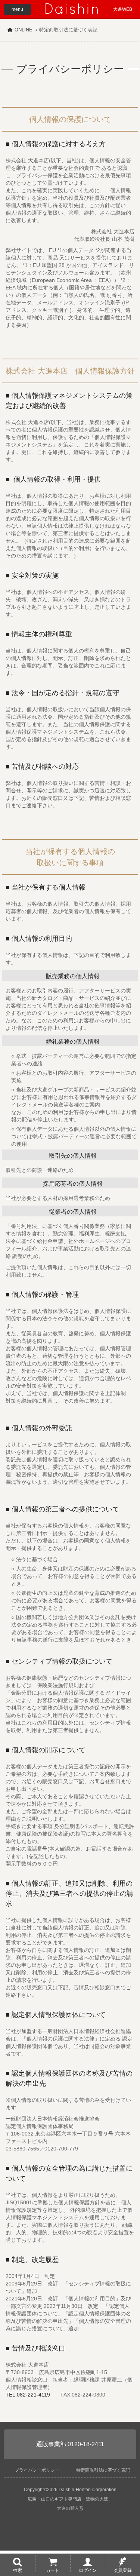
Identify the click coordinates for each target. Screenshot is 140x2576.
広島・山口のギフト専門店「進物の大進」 (70, 2499)
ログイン (88, 2570)
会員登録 (123, 2570)
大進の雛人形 (70, 2508)
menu (17, 9)
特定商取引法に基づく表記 (103, 2470)
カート (53, 2570)
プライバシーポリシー (37, 2470)
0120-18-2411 (86, 2444)
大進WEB (123, 9)
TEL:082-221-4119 (28, 2395)
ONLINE (24, 30)
